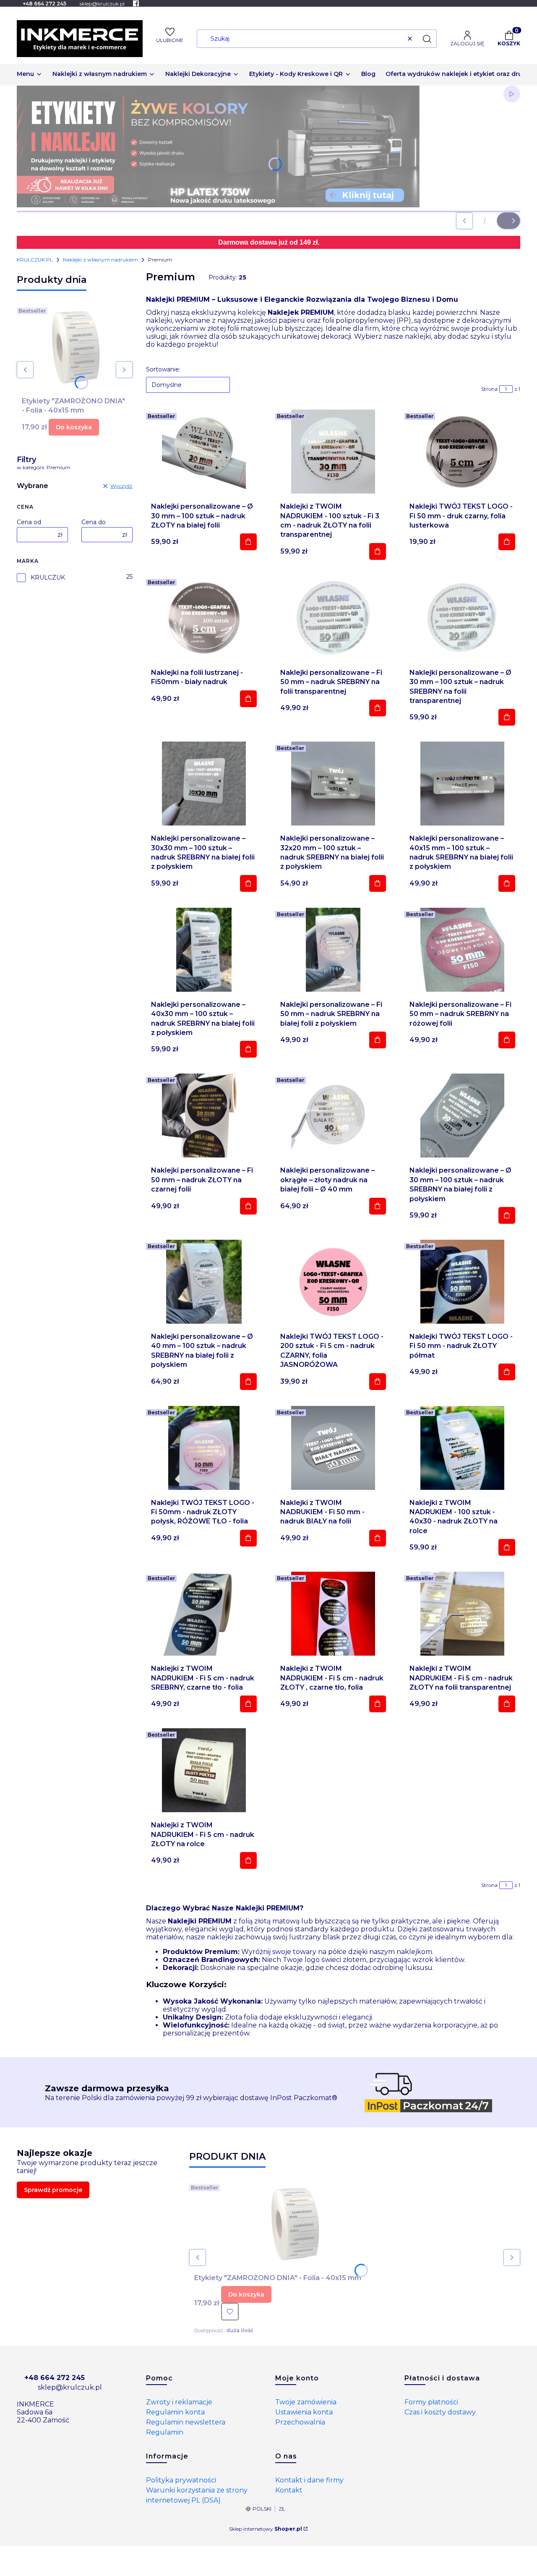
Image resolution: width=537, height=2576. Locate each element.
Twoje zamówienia (306, 2402)
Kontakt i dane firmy (309, 2480)
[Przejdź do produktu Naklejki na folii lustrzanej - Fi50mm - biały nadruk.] (204, 618)
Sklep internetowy (266, 2529)
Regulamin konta (175, 2412)
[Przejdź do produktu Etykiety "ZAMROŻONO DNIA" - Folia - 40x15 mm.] (75, 346)
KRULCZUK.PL (35, 260)
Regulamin (165, 2432)
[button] (427, 39)
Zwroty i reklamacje (179, 2402)
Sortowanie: (163, 369)
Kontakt (289, 2490)
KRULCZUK (48, 577)
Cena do (94, 522)
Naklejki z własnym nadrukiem (100, 260)
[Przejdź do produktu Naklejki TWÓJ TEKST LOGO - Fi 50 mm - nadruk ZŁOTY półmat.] (462, 1282)
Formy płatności (431, 2402)
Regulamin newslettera (186, 2422)
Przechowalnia (300, 2422)
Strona (489, 389)
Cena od (29, 522)
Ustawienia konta (304, 2412)
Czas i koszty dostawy (440, 2412)
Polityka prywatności (181, 2480)
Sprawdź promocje (53, 2190)
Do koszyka (74, 427)
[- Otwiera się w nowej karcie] (136, 3)
